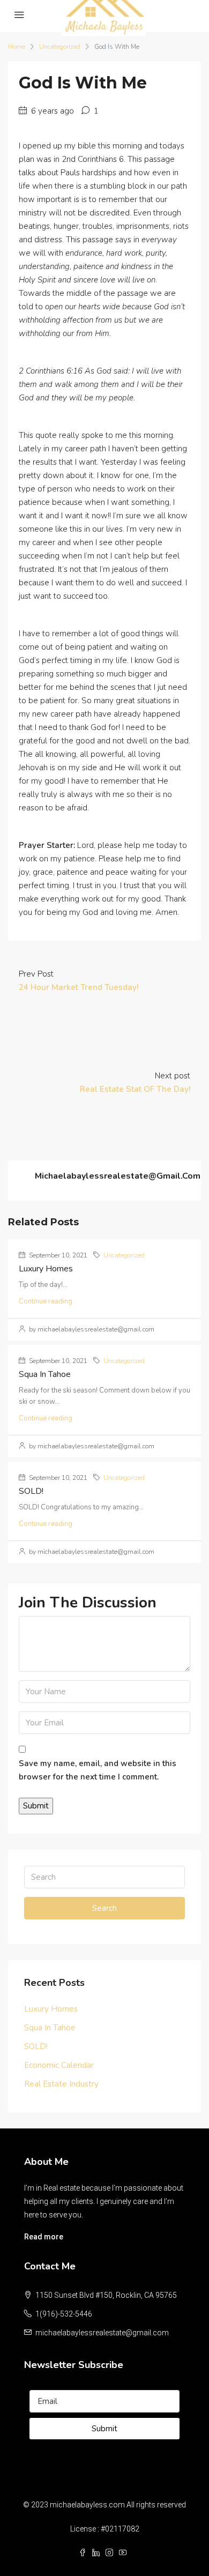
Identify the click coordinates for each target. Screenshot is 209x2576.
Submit (104, 2429)
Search (104, 1908)
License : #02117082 (105, 2529)
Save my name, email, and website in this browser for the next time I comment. (98, 1770)
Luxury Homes (46, 1269)
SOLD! (31, 1491)
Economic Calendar (59, 2065)
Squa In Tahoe (45, 1374)
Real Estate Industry (61, 2084)
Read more (44, 2237)
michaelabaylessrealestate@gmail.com (102, 2333)
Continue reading (46, 1301)
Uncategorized (60, 47)
